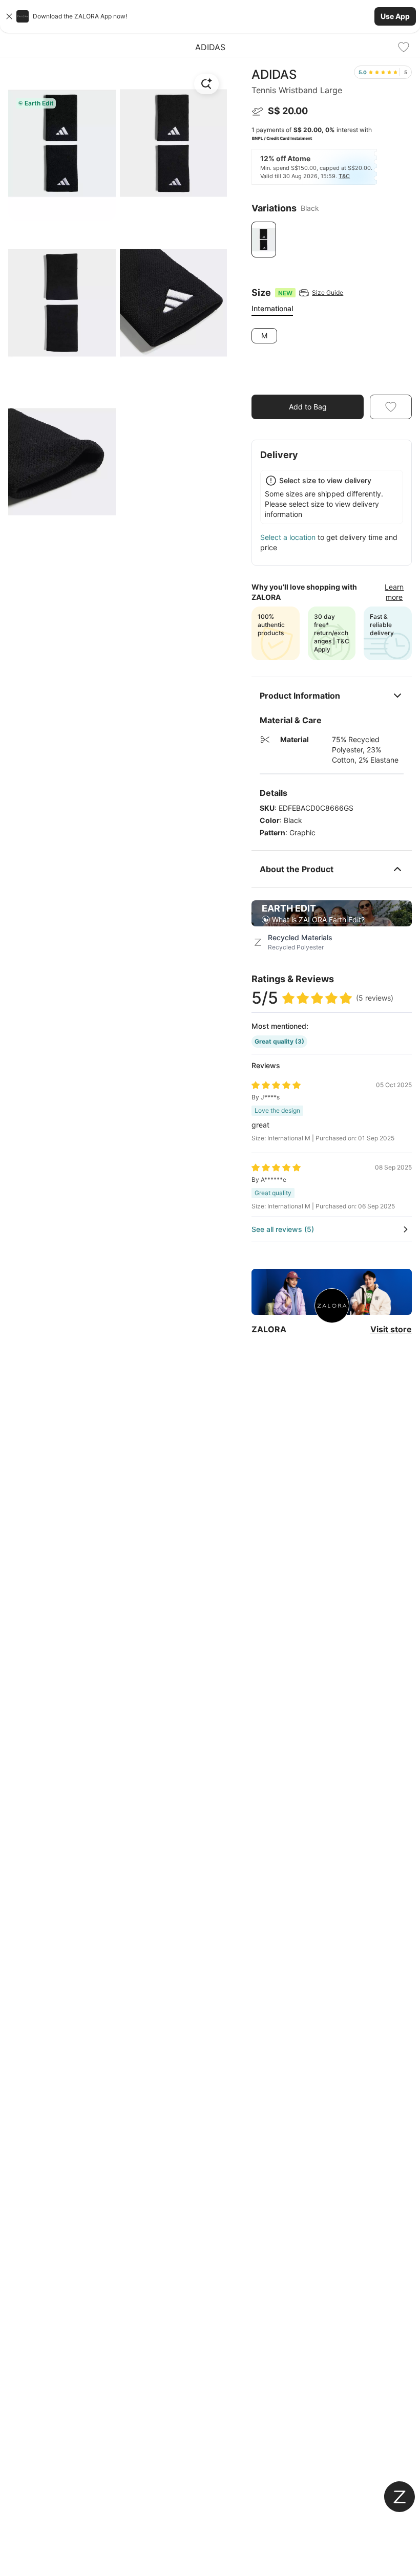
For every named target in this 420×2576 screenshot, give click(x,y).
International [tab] (272, 308)
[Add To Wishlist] (404, 47)
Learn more (394, 592)
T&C (344, 176)
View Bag (387, 380)
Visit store (391, 1329)
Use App (395, 16)
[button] (210, 16)
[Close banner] (9, 16)
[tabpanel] (332, 336)
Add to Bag (308, 407)
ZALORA (269, 1329)
